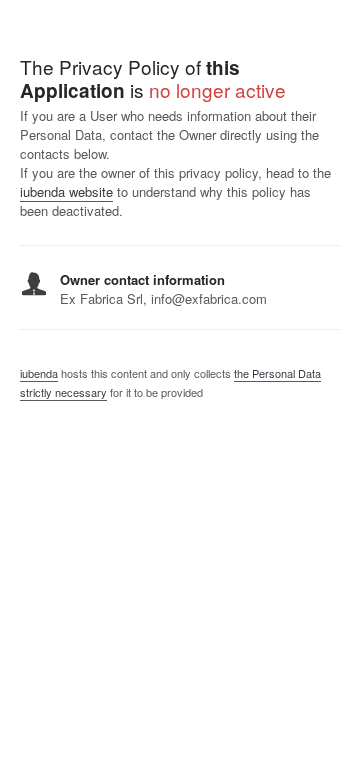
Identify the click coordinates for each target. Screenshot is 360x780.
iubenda (39, 373)
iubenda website (66, 191)
